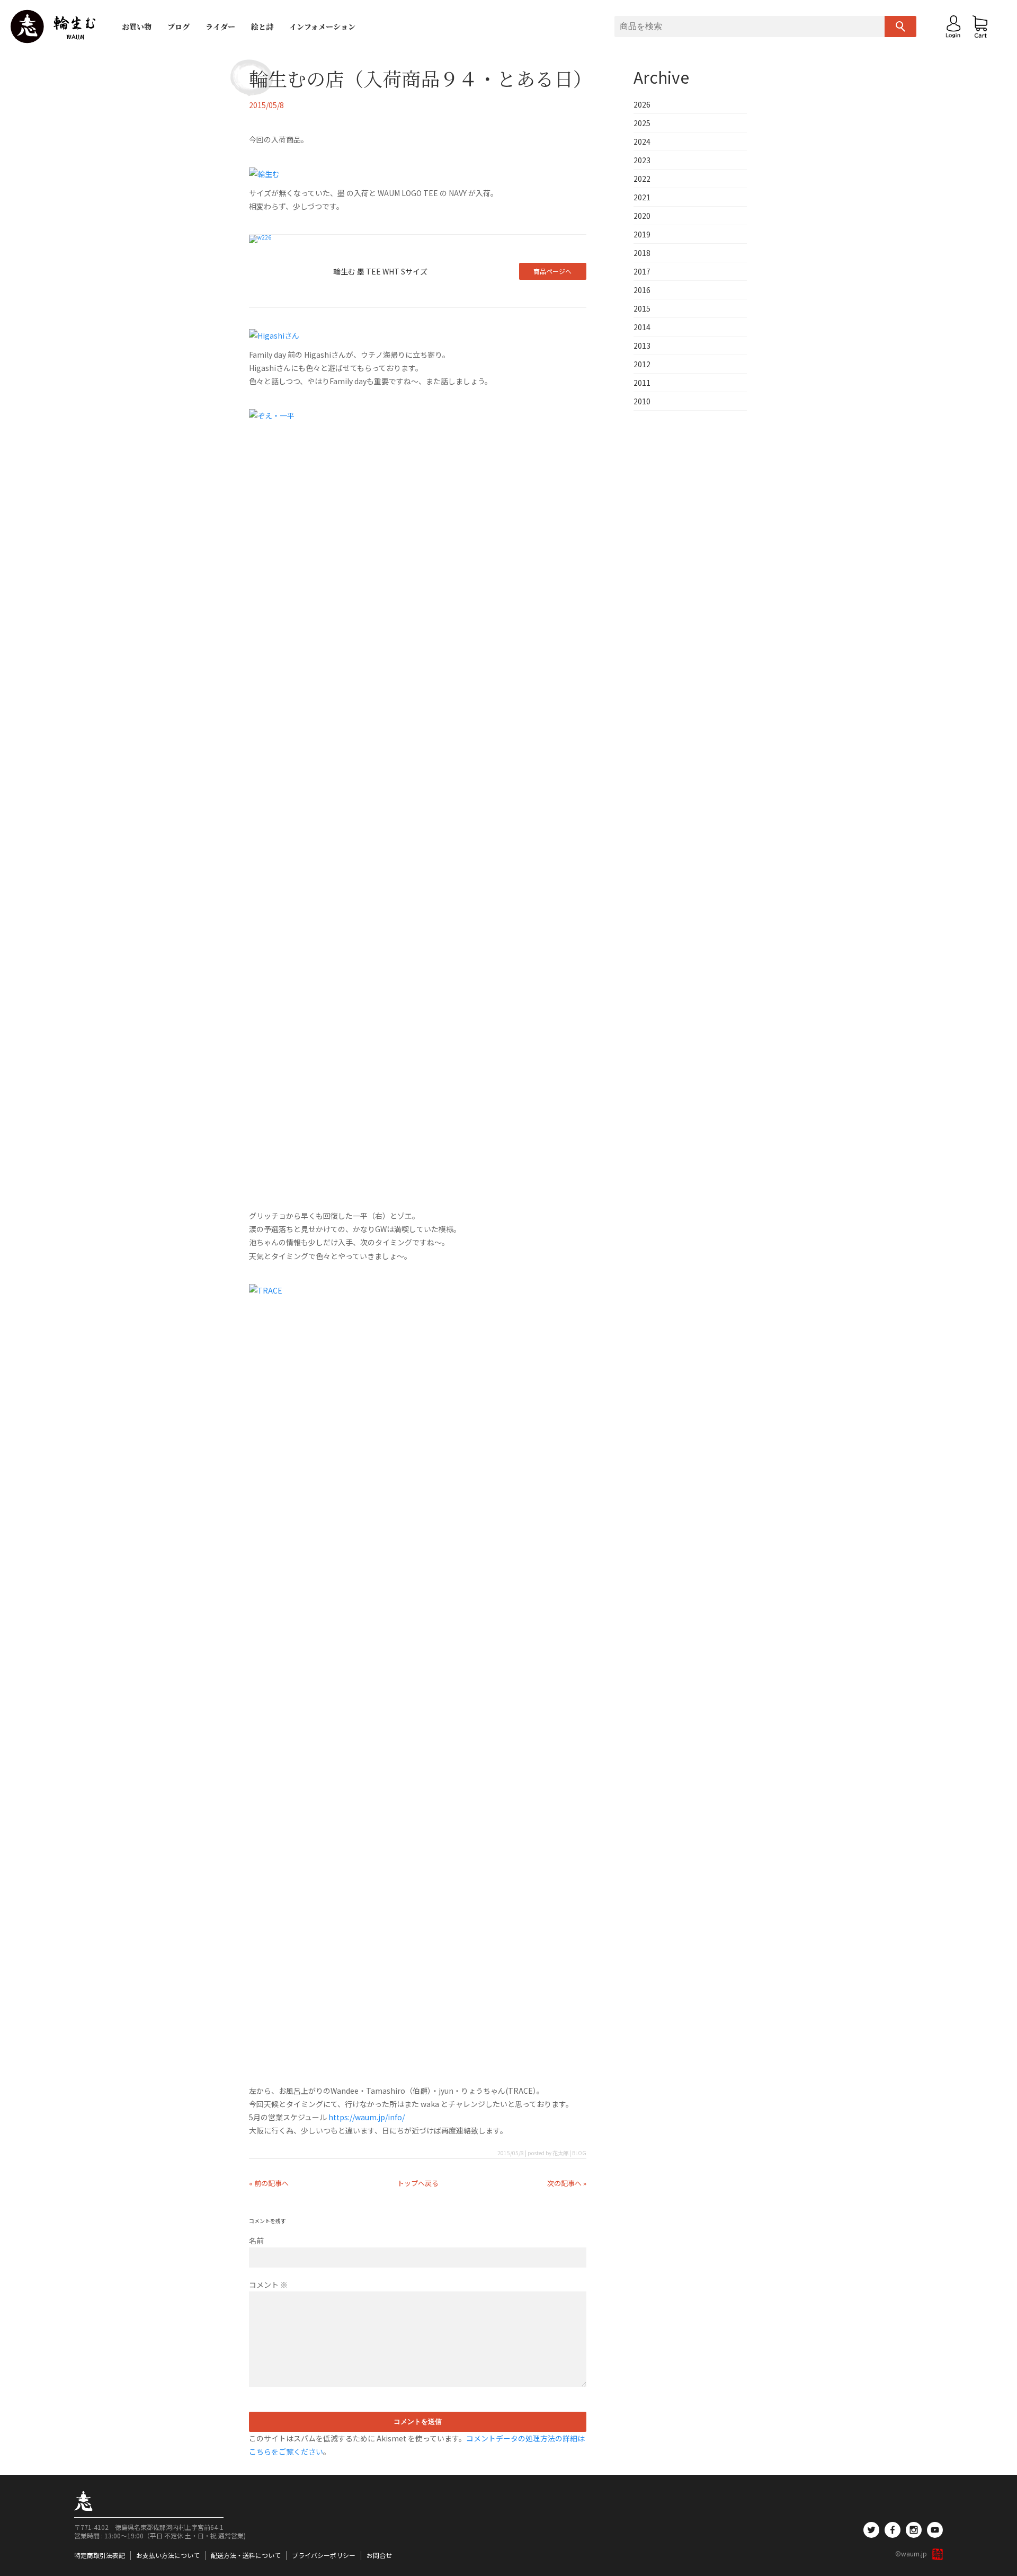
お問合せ (379, 2555)
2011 (642, 383)
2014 (642, 327)
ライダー (220, 26)
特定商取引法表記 (100, 2555)
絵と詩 (262, 26)
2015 (642, 308)
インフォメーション (322, 26)
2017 (642, 271)
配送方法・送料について (246, 2555)
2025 (642, 123)
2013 (642, 346)
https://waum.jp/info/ (367, 2117)
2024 (642, 141)
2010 (642, 401)
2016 (642, 290)
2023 (642, 160)
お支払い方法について (168, 2555)
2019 (642, 234)
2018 (642, 253)
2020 (642, 216)
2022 (642, 179)
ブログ (179, 26)
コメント (268, 2285)
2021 (642, 197)
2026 (642, 104)
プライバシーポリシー (324, 2555)
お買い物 (137, 26)
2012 (642, 364)
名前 (256, 2241)
